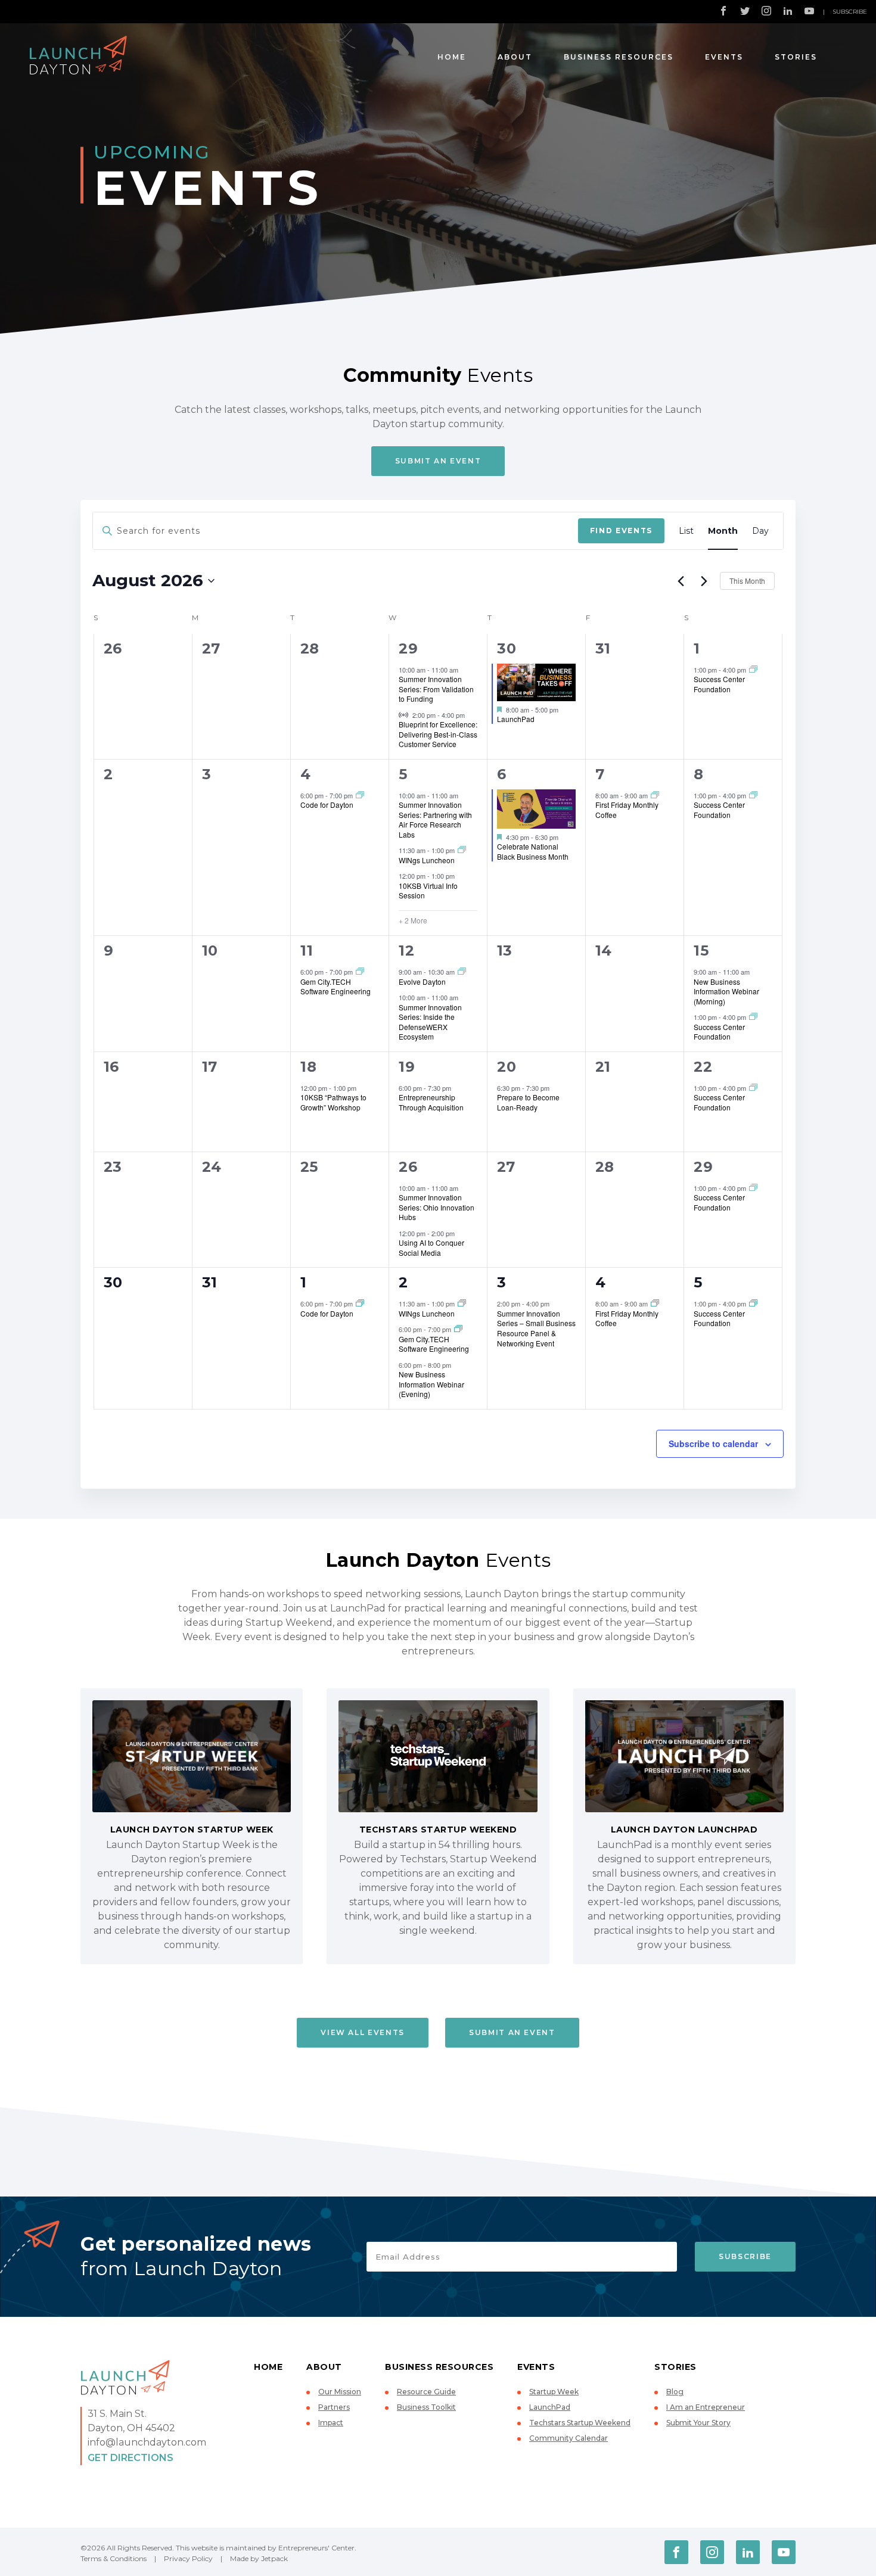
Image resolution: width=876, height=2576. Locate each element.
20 (507, 1067)
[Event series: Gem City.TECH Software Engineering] (360, 972)
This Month (747, 581)
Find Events (621, 531)
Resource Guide (426, 2392)
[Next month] (704, 581)
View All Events (363, 2032)
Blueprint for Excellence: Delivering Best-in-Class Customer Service (438, 734)
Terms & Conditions (114, 2558)
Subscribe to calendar (713, 1443)
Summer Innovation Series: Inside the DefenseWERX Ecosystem (430, 1022)
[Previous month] (681, 581)
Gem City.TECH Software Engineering (336, 987)
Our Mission (340, 2392)
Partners (334, 2407)
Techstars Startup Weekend (580, 2423)
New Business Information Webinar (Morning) (726, 991)
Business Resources (619, 57)
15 (701, 951)
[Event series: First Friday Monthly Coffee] (655, 795)
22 (703, 1067)
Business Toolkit (426, 2407)
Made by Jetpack (259, 2558)
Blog (675, 2392)
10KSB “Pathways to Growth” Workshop (333, 1102)
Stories (796, 57)
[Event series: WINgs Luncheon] (462, 850)
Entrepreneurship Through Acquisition (431, 1102)
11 (307, 951)
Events (724, 57)
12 (406, 951)
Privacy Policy (188, 2558)
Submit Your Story (698, 2423)
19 (407, 1067)
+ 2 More (413, 920)
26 (408, 1167)
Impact (331, 2423)
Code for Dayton (327, 805)
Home (452, 57)
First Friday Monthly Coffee (627, 810)
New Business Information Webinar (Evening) (431, 1384)
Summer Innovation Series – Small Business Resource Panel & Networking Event (536, 1328)
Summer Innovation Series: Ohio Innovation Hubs (437, 1207)
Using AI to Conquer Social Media (431, 1247)
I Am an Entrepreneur (706, 2407)
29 (408, 648)
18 (308, 1067)
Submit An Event (438, 461)
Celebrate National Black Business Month (533, 851)
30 (507, 648)
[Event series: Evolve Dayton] (462, 972)
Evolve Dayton (422, 981)
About (515, 57)
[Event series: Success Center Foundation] (753, 670)
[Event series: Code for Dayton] (360, 795)
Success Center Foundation (719, 684)
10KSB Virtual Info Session (428, 891)
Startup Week (554, 2392)
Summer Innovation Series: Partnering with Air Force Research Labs (435, 819)
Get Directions (131, 2458)
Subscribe (850, 12)
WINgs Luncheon (427, 860)
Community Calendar (569, 2438)
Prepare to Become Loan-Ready (528, 1102)
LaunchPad (516, 719)
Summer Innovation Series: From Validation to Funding (436, 689)
